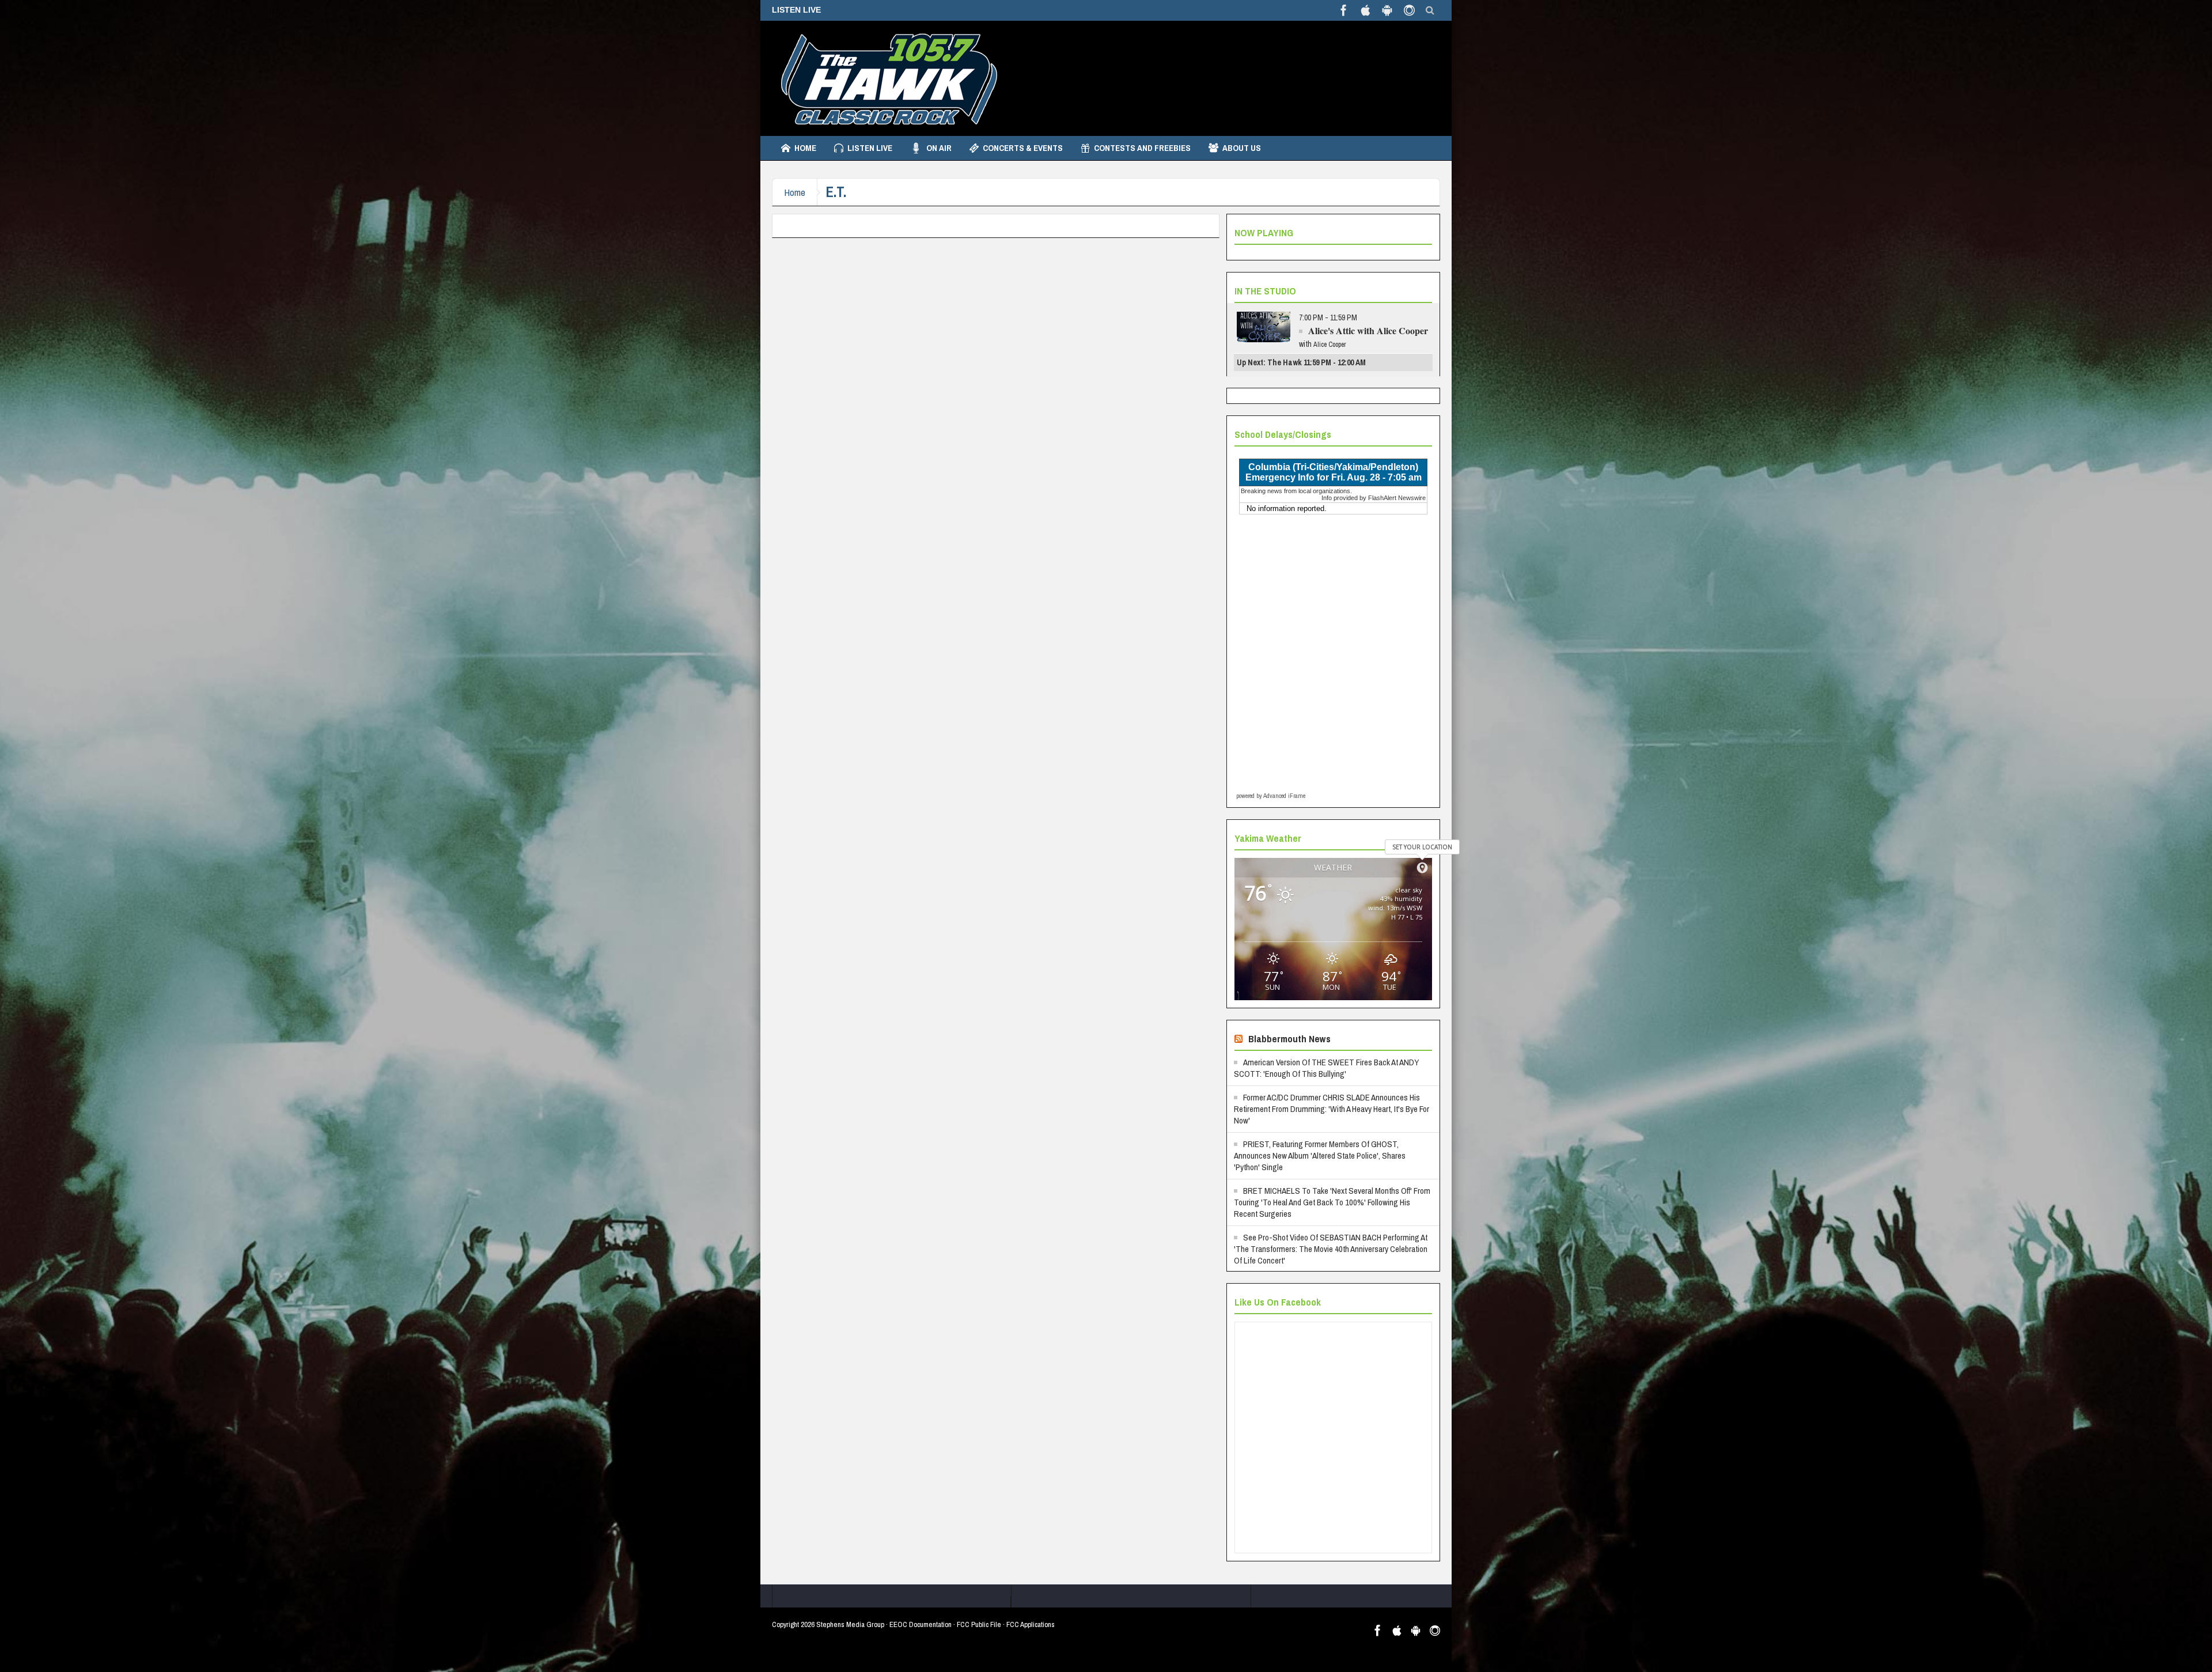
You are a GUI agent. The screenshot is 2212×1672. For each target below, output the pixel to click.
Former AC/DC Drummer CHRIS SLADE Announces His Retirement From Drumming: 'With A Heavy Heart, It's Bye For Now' (1332, 1109)
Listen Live (870, 148)
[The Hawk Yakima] (887, 78)
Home (805, 148)
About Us (1242, 148)
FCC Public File (979, 1624)
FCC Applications (1031, 1624)
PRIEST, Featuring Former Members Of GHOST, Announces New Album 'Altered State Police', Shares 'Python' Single (1320, 1155)
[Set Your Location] (1422, 868)
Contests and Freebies (1142, 148)
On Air (939, 148)
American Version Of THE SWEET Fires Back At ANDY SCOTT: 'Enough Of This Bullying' (1327, 1068)
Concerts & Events (1023, 148)
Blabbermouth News (1289, 1039)
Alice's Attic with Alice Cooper (1368, 330)
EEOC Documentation (921, 1624)
